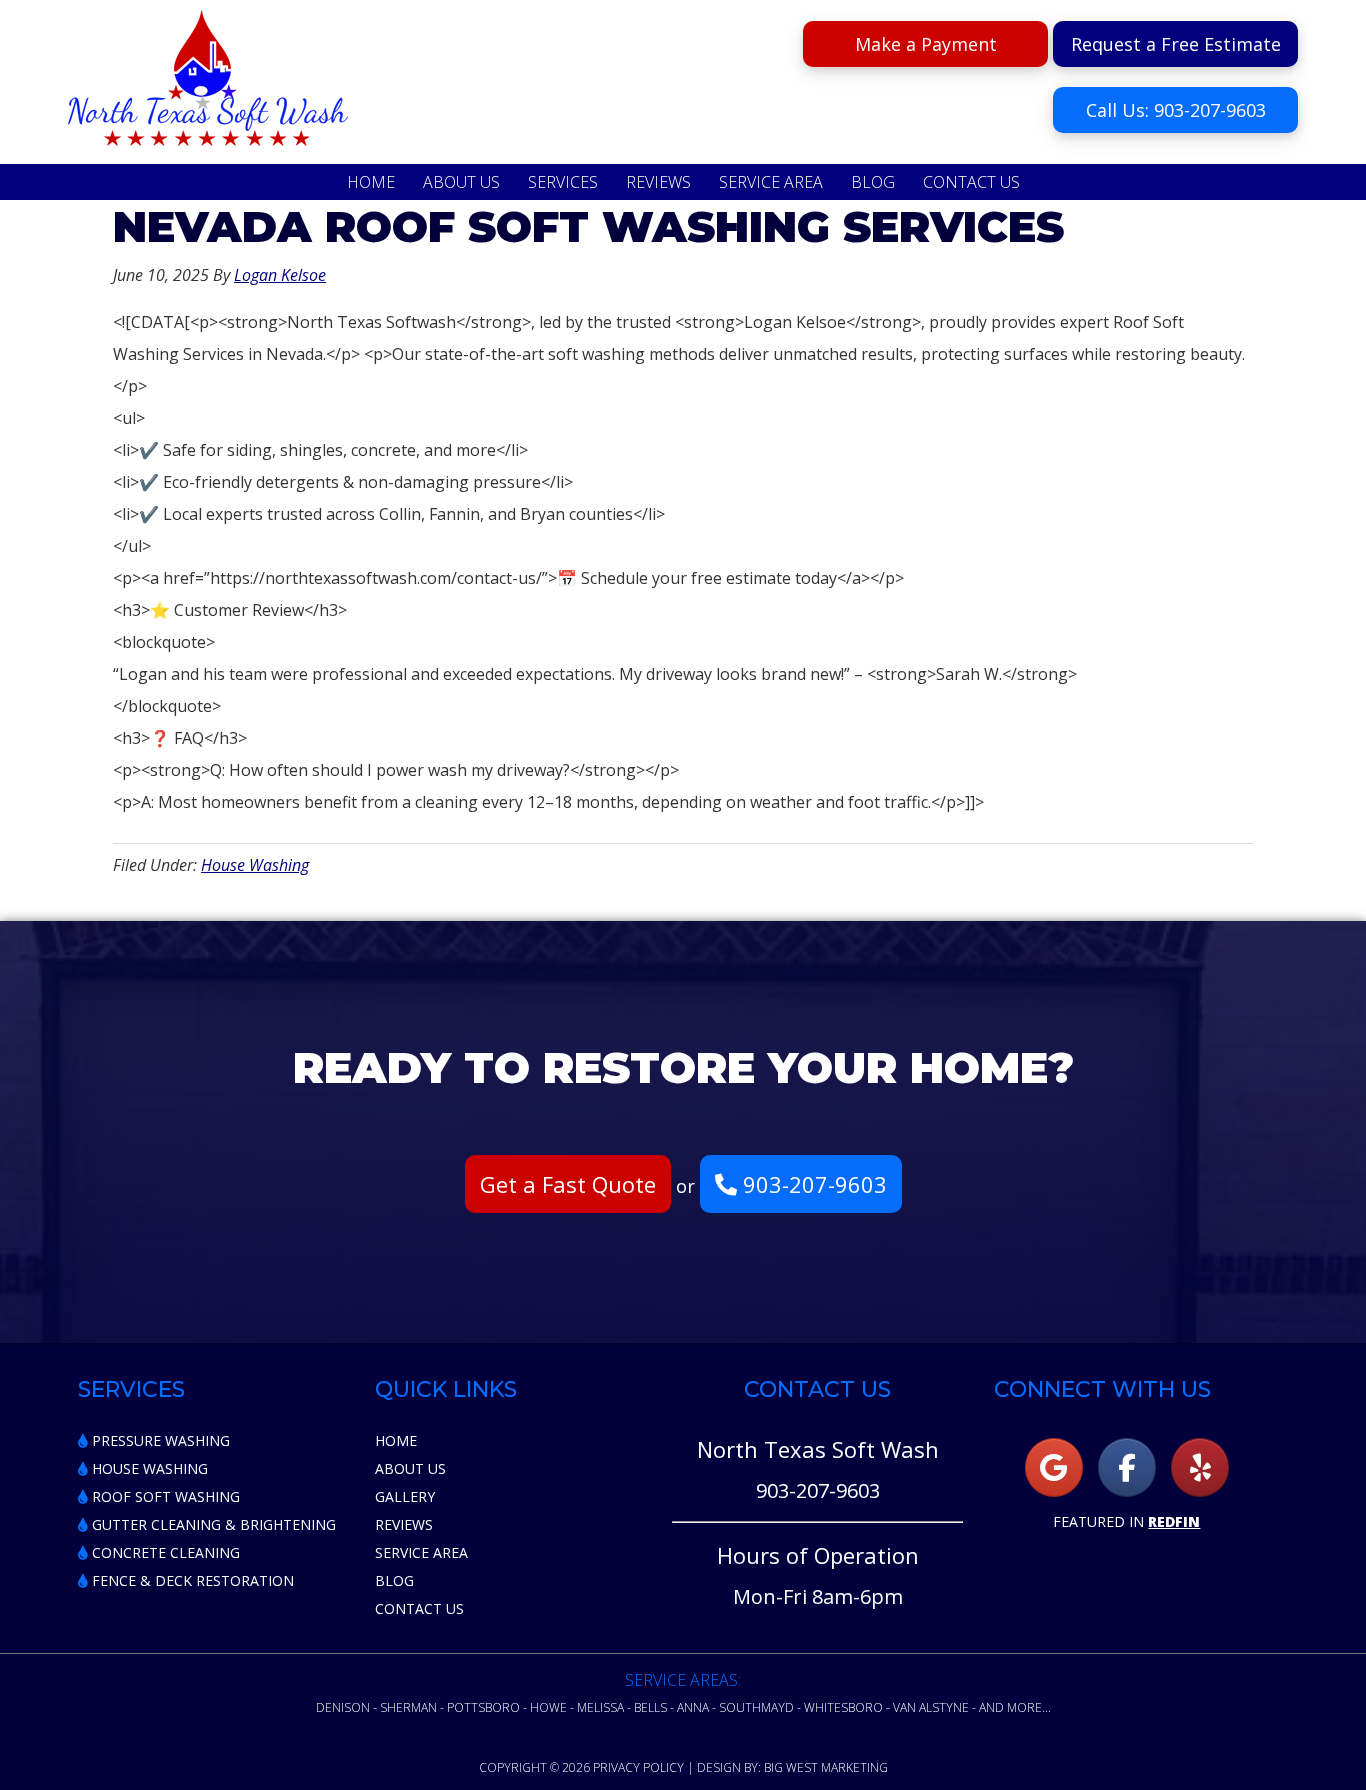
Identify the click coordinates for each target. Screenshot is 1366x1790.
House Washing (255, 865)
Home (396, 1440)
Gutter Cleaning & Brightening (212, 1524)
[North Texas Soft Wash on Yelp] (1200, 1467)
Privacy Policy (638, 1767)
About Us (410, 1468)
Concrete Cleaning (164, 1552)
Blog (394, 1580)
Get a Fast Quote (568, 1184)
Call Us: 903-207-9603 (1176, 110)
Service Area (421, 1552)
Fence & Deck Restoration (191, 1580)
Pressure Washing (159, 1440)
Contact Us (419, 1608)
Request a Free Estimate (1176, 44)
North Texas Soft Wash (208, 85)
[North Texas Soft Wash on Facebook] (1127, 1467)
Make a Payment (926, 44)
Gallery (405, 1496)
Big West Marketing (826, 1767)
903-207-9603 (812, 1184)
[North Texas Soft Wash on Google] (1054, 1467)
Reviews (404, 1524)
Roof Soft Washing (164, 1496)
